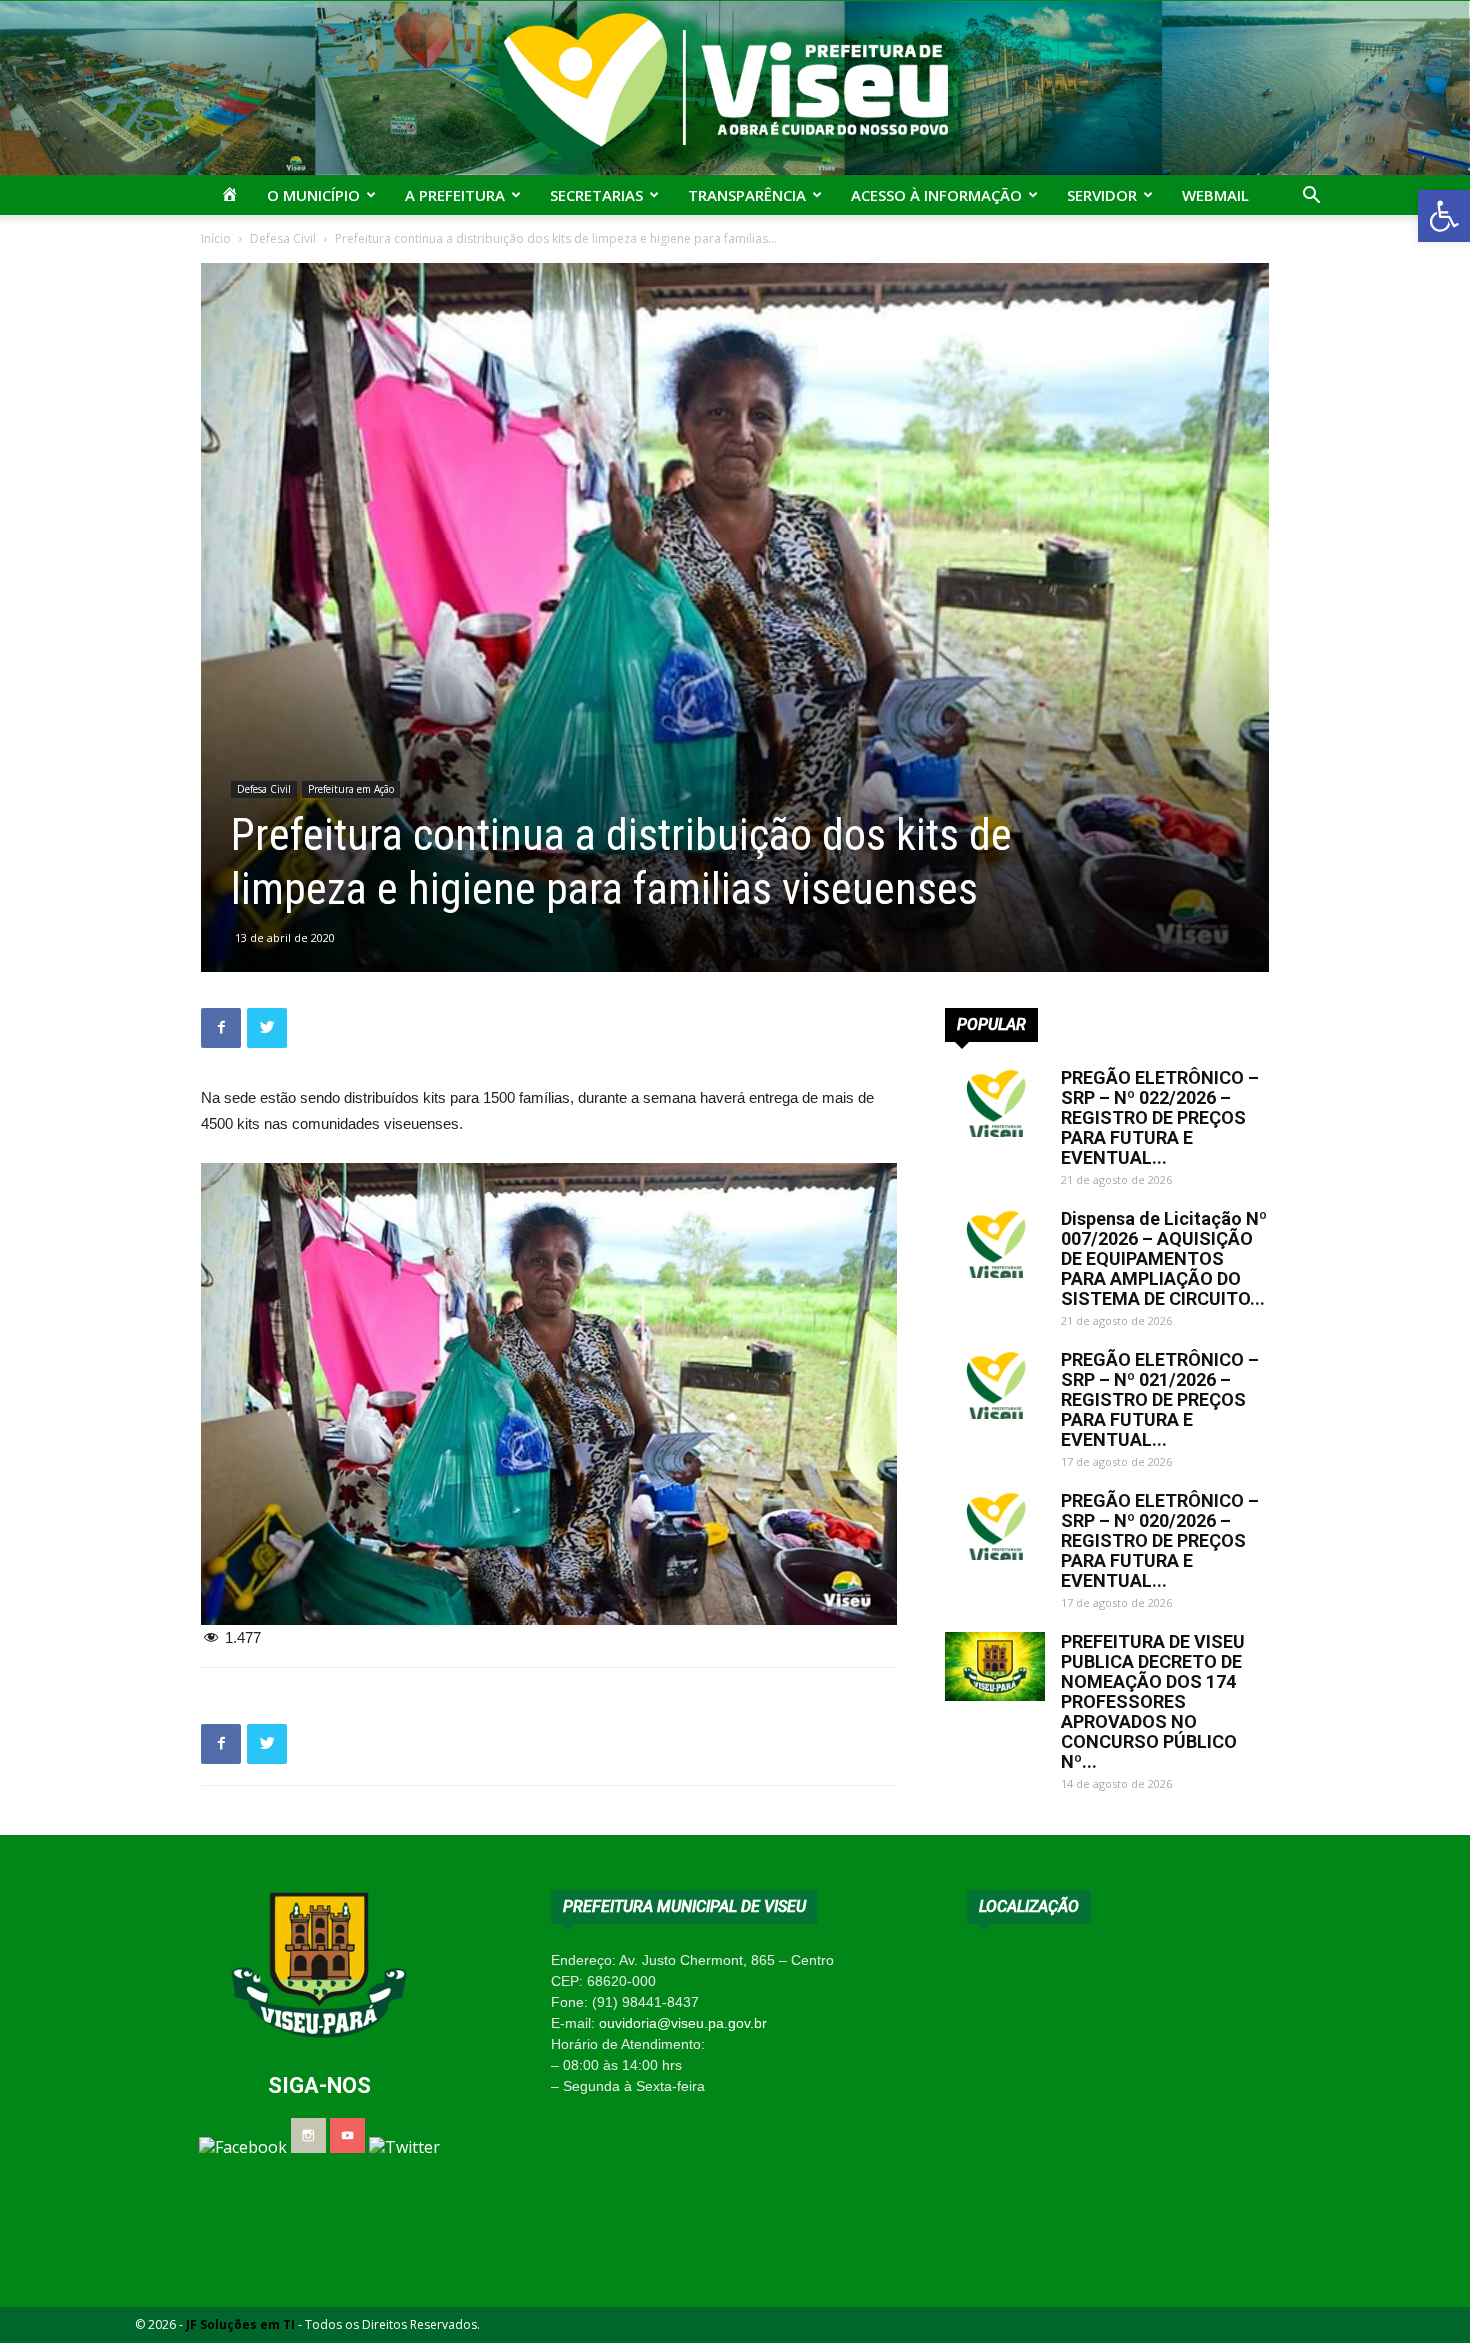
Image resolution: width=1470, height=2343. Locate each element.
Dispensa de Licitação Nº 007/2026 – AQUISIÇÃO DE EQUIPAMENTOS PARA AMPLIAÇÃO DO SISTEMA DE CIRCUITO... (1164, 1258)
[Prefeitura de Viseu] (735, 88)
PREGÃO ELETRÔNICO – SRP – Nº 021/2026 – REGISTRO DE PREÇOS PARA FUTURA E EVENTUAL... (1160, 1399)
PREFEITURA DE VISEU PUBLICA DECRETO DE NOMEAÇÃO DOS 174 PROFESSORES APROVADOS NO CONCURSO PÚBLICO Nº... (1153, 1701)
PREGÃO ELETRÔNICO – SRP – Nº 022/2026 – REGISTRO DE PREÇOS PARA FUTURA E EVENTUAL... (1160, 1117)
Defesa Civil (283, 238)
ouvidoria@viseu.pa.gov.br (683, 2023)
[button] (1444, 216)
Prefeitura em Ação (351, 789)
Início (216, 238)
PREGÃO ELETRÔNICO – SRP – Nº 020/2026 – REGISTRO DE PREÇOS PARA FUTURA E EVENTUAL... (1160, 1540)
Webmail (1215, 195)
